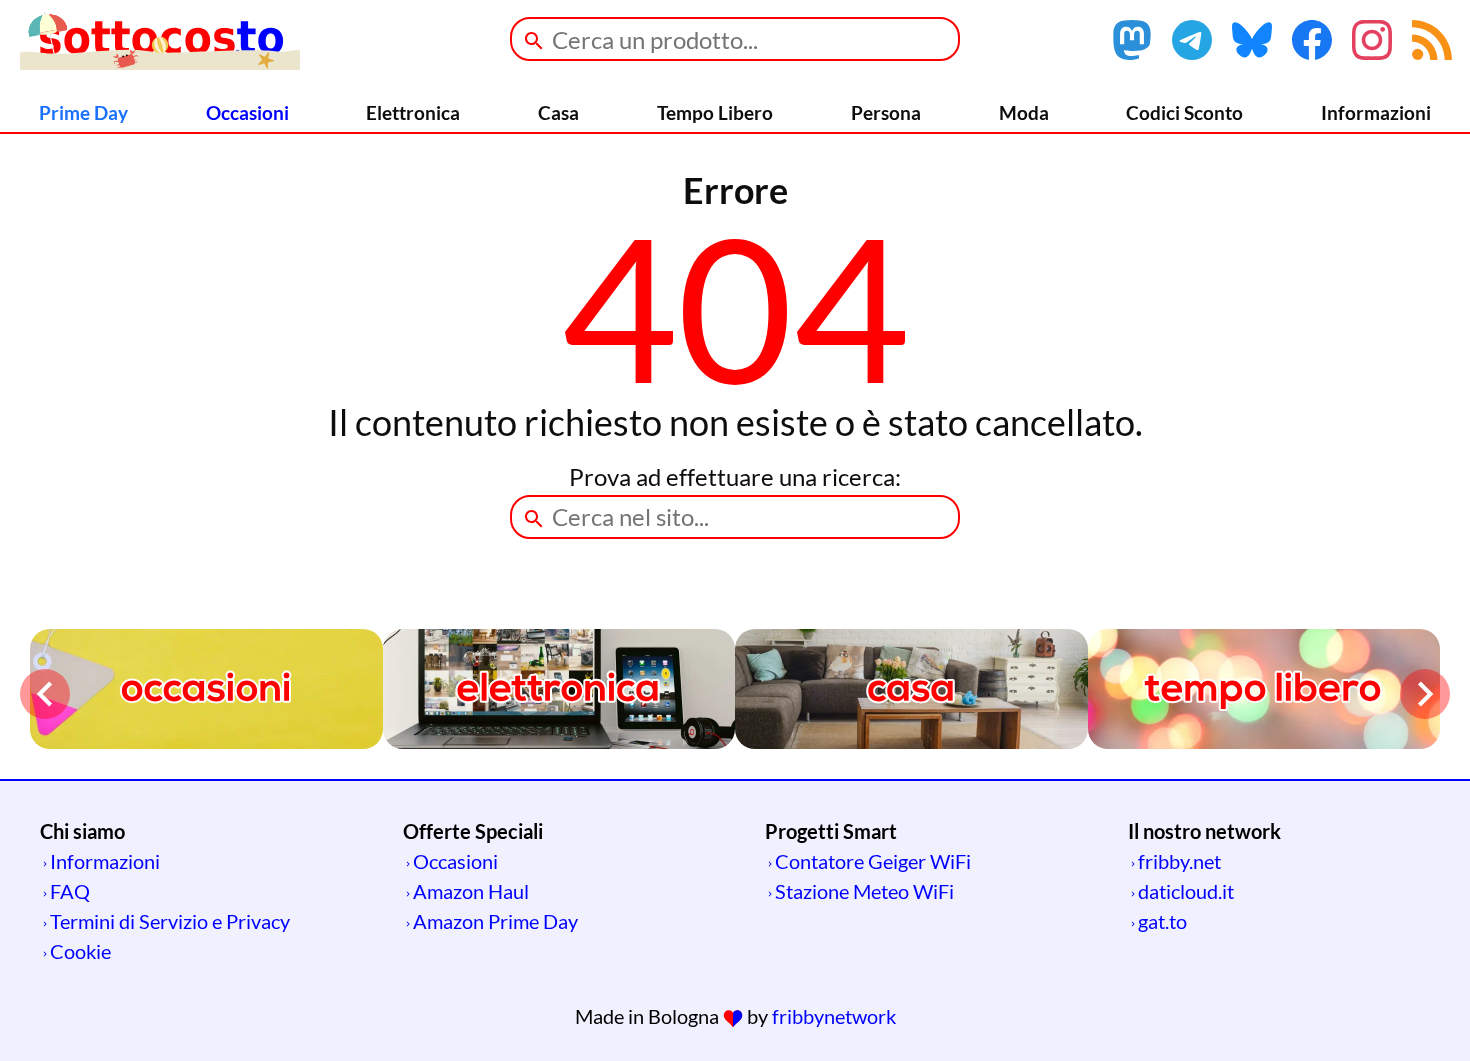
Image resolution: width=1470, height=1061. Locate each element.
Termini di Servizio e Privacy (170, 921)
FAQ (70, 891)
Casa (558, 112)
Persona (886, 112)
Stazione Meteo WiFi (864, 891)
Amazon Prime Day (495, 921)
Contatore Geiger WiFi (873, 861)
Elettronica (413, 112)
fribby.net (1179, 861)
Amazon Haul (471, 891)
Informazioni (1376, 112)
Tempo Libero (715, 112)
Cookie (80, 951)
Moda (1024, 112)
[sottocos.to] (160, 62)
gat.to (1162, 921)
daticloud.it (1186, 891)
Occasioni (247, 112)
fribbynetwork (834, 1016)
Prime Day (83, 112)
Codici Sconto (1184, 112)
